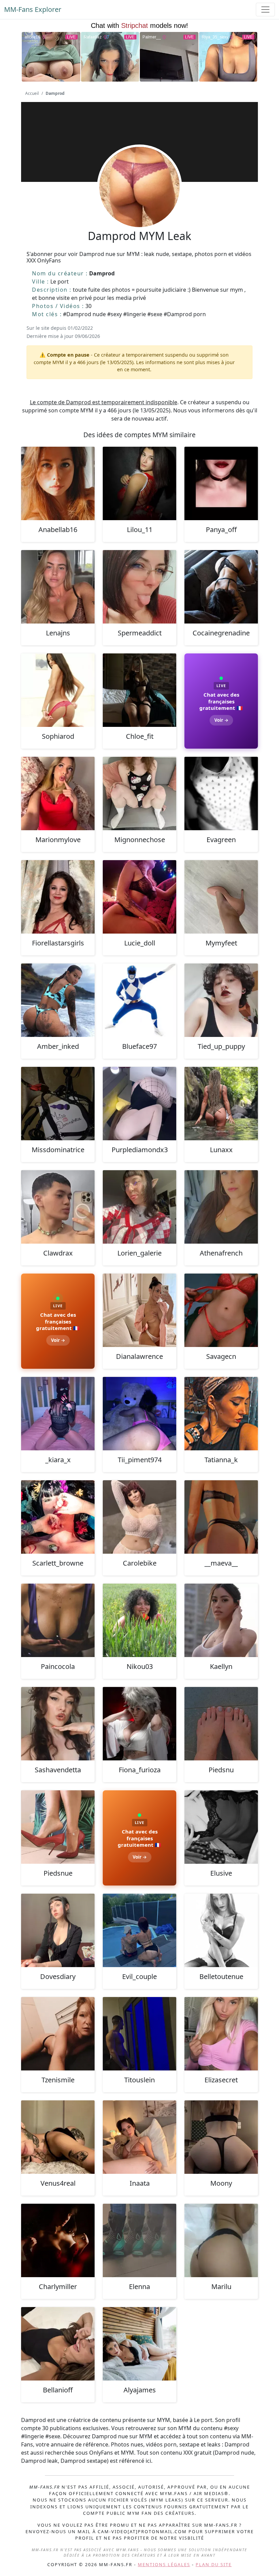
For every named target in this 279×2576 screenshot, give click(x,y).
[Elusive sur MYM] (221, 1827)
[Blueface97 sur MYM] (139, 1000)
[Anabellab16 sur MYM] (58, 483)
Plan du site (214, 2564)
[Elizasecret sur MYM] (221, 2034)
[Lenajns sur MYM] (58, 587)
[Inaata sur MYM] (139, 2137)
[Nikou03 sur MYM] (139, 1620)
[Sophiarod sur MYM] (58, 690)
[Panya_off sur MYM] (221, 483)
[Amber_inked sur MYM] (58, 1000)
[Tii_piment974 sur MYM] (139, 1414)
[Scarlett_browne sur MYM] (58, 1517)
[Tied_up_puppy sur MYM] (221, 1000)
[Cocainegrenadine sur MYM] (221, 587)
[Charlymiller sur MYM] (58, 2240)
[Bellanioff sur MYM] (58, 2344)
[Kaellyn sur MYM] (221, 1620)
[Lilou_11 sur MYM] (139, 483)
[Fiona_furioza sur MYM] (139, 1724)
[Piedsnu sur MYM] (221, 1724)
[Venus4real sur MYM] (58, 2137)
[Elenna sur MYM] (139, 2240)
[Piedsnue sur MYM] (58, 1827)
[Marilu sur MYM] (221, 2240)
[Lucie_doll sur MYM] (139, 897)
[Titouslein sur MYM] (139, 2034)
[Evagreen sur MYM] (221, 794)
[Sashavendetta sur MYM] (58, 1724)
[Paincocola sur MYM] (58, 1620)
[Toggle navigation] (265, 10)
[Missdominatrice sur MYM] (58, 1104)
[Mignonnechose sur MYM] (139, 794)
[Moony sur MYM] (221, 2137)
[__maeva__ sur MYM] (221, 1517)
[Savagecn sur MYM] (221, 1310)
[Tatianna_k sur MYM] (221, 1414)
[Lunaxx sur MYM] (221, 1104)
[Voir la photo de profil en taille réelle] (139, 205)
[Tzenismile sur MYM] (58, 2034)
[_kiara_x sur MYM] (58, 1414)
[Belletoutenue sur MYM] (221, 1930)
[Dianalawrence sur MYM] (139, 1310)
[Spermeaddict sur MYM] (139, 587)
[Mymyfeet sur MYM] (221, 897)
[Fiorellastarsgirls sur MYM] (58, 897)
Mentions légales (164, 2564)
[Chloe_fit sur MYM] (139, 690)
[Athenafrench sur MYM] (221, 1207)
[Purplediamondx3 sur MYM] (139, 1104)
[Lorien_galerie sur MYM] (139, 1207)
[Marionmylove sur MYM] (58, 794)
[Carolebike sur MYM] (139, 1517)
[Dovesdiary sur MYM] (58, 1930)
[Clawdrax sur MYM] (58, 1207)
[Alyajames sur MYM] (139, 2344)
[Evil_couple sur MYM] (139, 1930)
